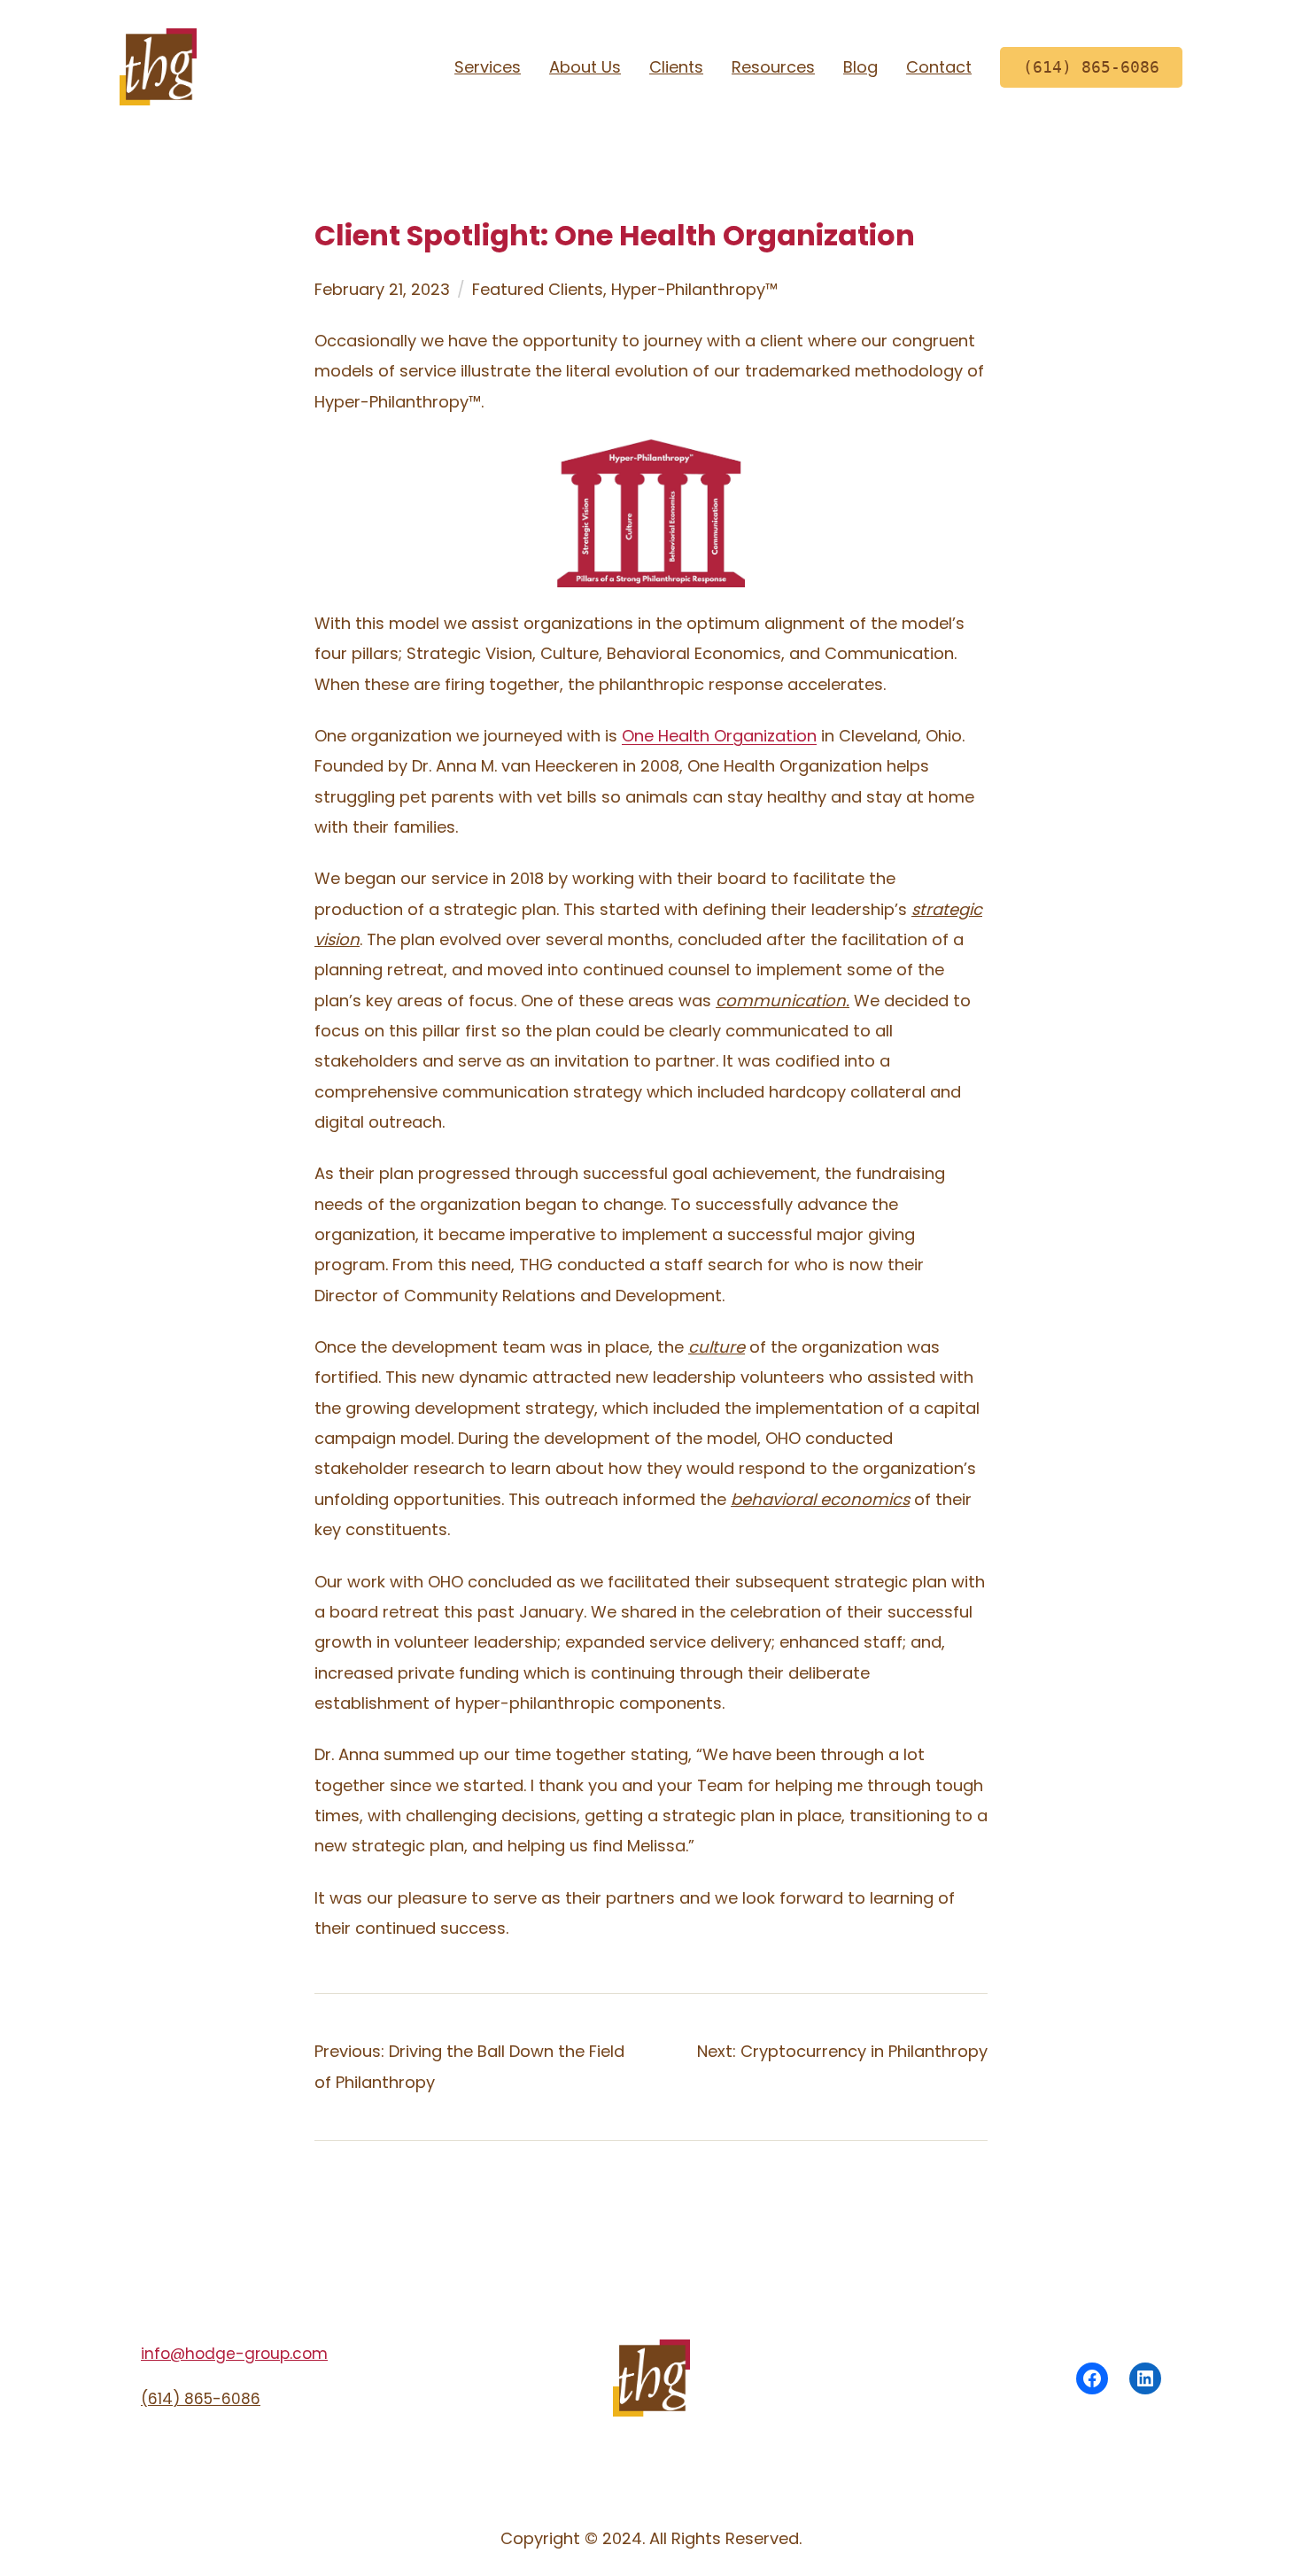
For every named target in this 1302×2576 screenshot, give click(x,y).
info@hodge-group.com (234, 2354)
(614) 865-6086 (201, 2399)
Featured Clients (538, 289)
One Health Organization (719, 736)
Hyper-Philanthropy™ (694, 289)
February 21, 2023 (382, 289)
